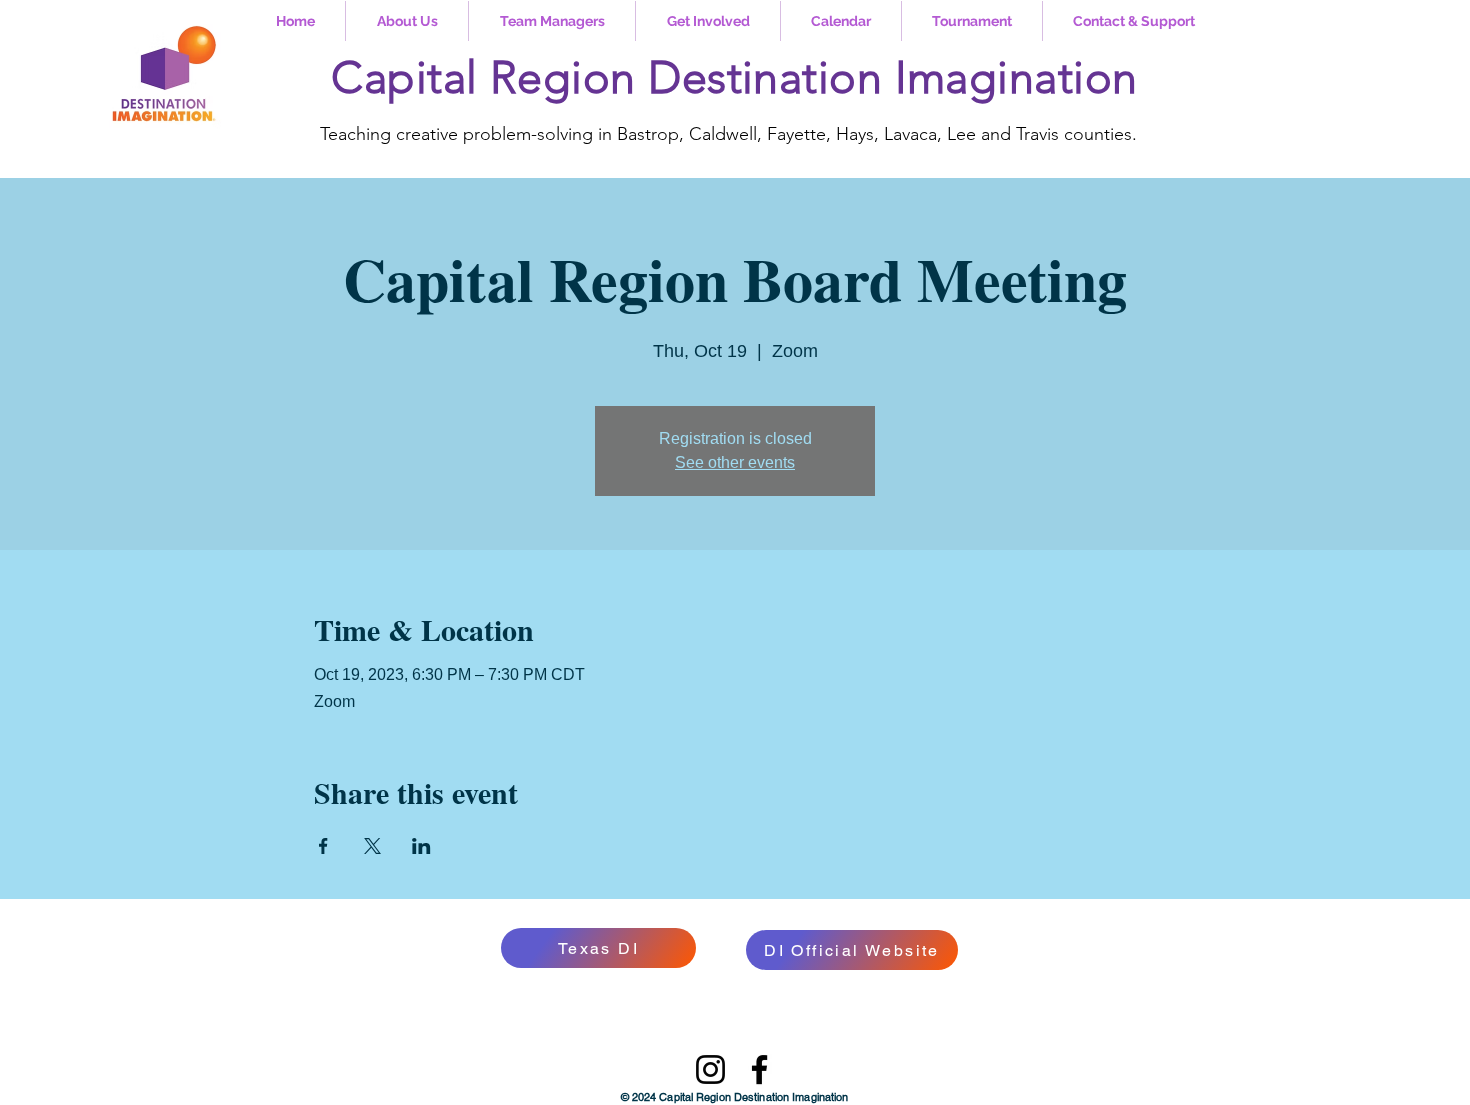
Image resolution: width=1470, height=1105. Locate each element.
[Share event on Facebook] (323, 846)
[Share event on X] (372, 846)
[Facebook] (759, 1069)
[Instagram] (710, 1069)
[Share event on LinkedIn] (421, 846)
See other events (735, 462)
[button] (407, 21)
